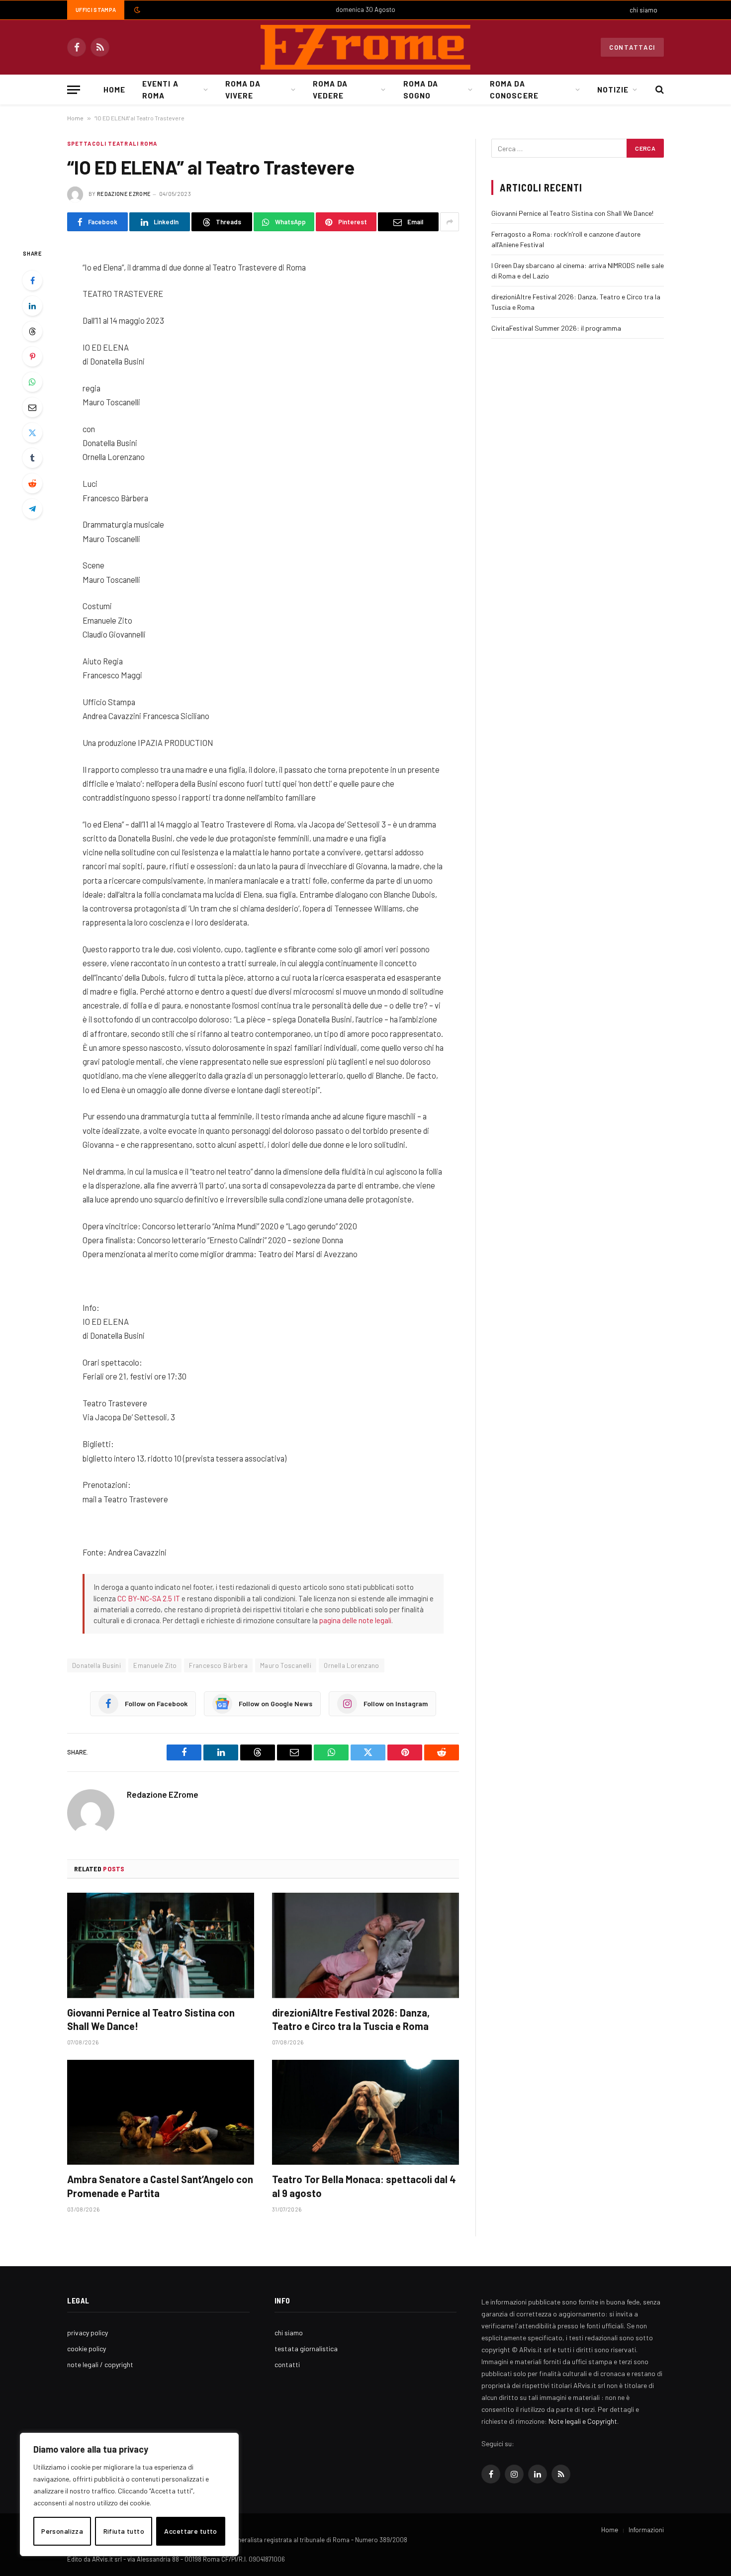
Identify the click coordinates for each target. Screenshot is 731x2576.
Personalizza (62, 2531)
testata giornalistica (306, 2348)
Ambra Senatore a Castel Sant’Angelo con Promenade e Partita (160, 2186)
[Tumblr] (32, 458)
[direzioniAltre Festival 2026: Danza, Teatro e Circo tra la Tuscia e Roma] (365, 1945)
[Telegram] (32, 509)
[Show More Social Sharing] (450, 222)
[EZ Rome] (365, 47)
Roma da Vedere (330, 90)
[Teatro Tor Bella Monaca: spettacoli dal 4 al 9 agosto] (365, 2113)
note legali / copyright (100, 2364)
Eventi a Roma (160, 90)
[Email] (32, 407)
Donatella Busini (96, 1665)
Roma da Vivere (243, 90)
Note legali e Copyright (583, 2421)
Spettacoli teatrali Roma (112, 143)
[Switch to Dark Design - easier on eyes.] (136, 10)
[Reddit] (32, 483)
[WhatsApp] (32, 382)
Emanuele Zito (155, 1665)
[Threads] (32, 331)
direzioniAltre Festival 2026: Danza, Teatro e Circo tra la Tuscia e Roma (351, 2019)
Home (114, 90)
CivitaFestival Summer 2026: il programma (556, 328)
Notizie (613, 90)
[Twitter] (32, 433)
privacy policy (88, 2333)
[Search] (659, 90)
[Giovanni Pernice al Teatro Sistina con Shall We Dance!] (161, 1945)
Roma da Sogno (421, 90)
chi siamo (643, 10)
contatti (287, 2364)
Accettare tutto (190, 2531)
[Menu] (74, 90)
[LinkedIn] (32, 306)
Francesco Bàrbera (218, 1665)
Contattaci (632, 47)
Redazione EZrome (124, 194)
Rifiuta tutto (124, 2531)
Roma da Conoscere (514, 90)
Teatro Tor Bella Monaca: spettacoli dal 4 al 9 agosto (364, 2186)
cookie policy (87, 2348)
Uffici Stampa (96, 10)
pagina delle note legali (355, 1620)
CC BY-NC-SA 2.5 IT (149, 1598)
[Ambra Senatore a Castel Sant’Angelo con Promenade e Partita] (161, 2113)
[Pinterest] (32, 357)
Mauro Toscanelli (286, 1665)
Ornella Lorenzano (352, 1665)
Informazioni (646, 2530)
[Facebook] (32, 280)
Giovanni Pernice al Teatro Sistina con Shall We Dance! (151, 2019)
